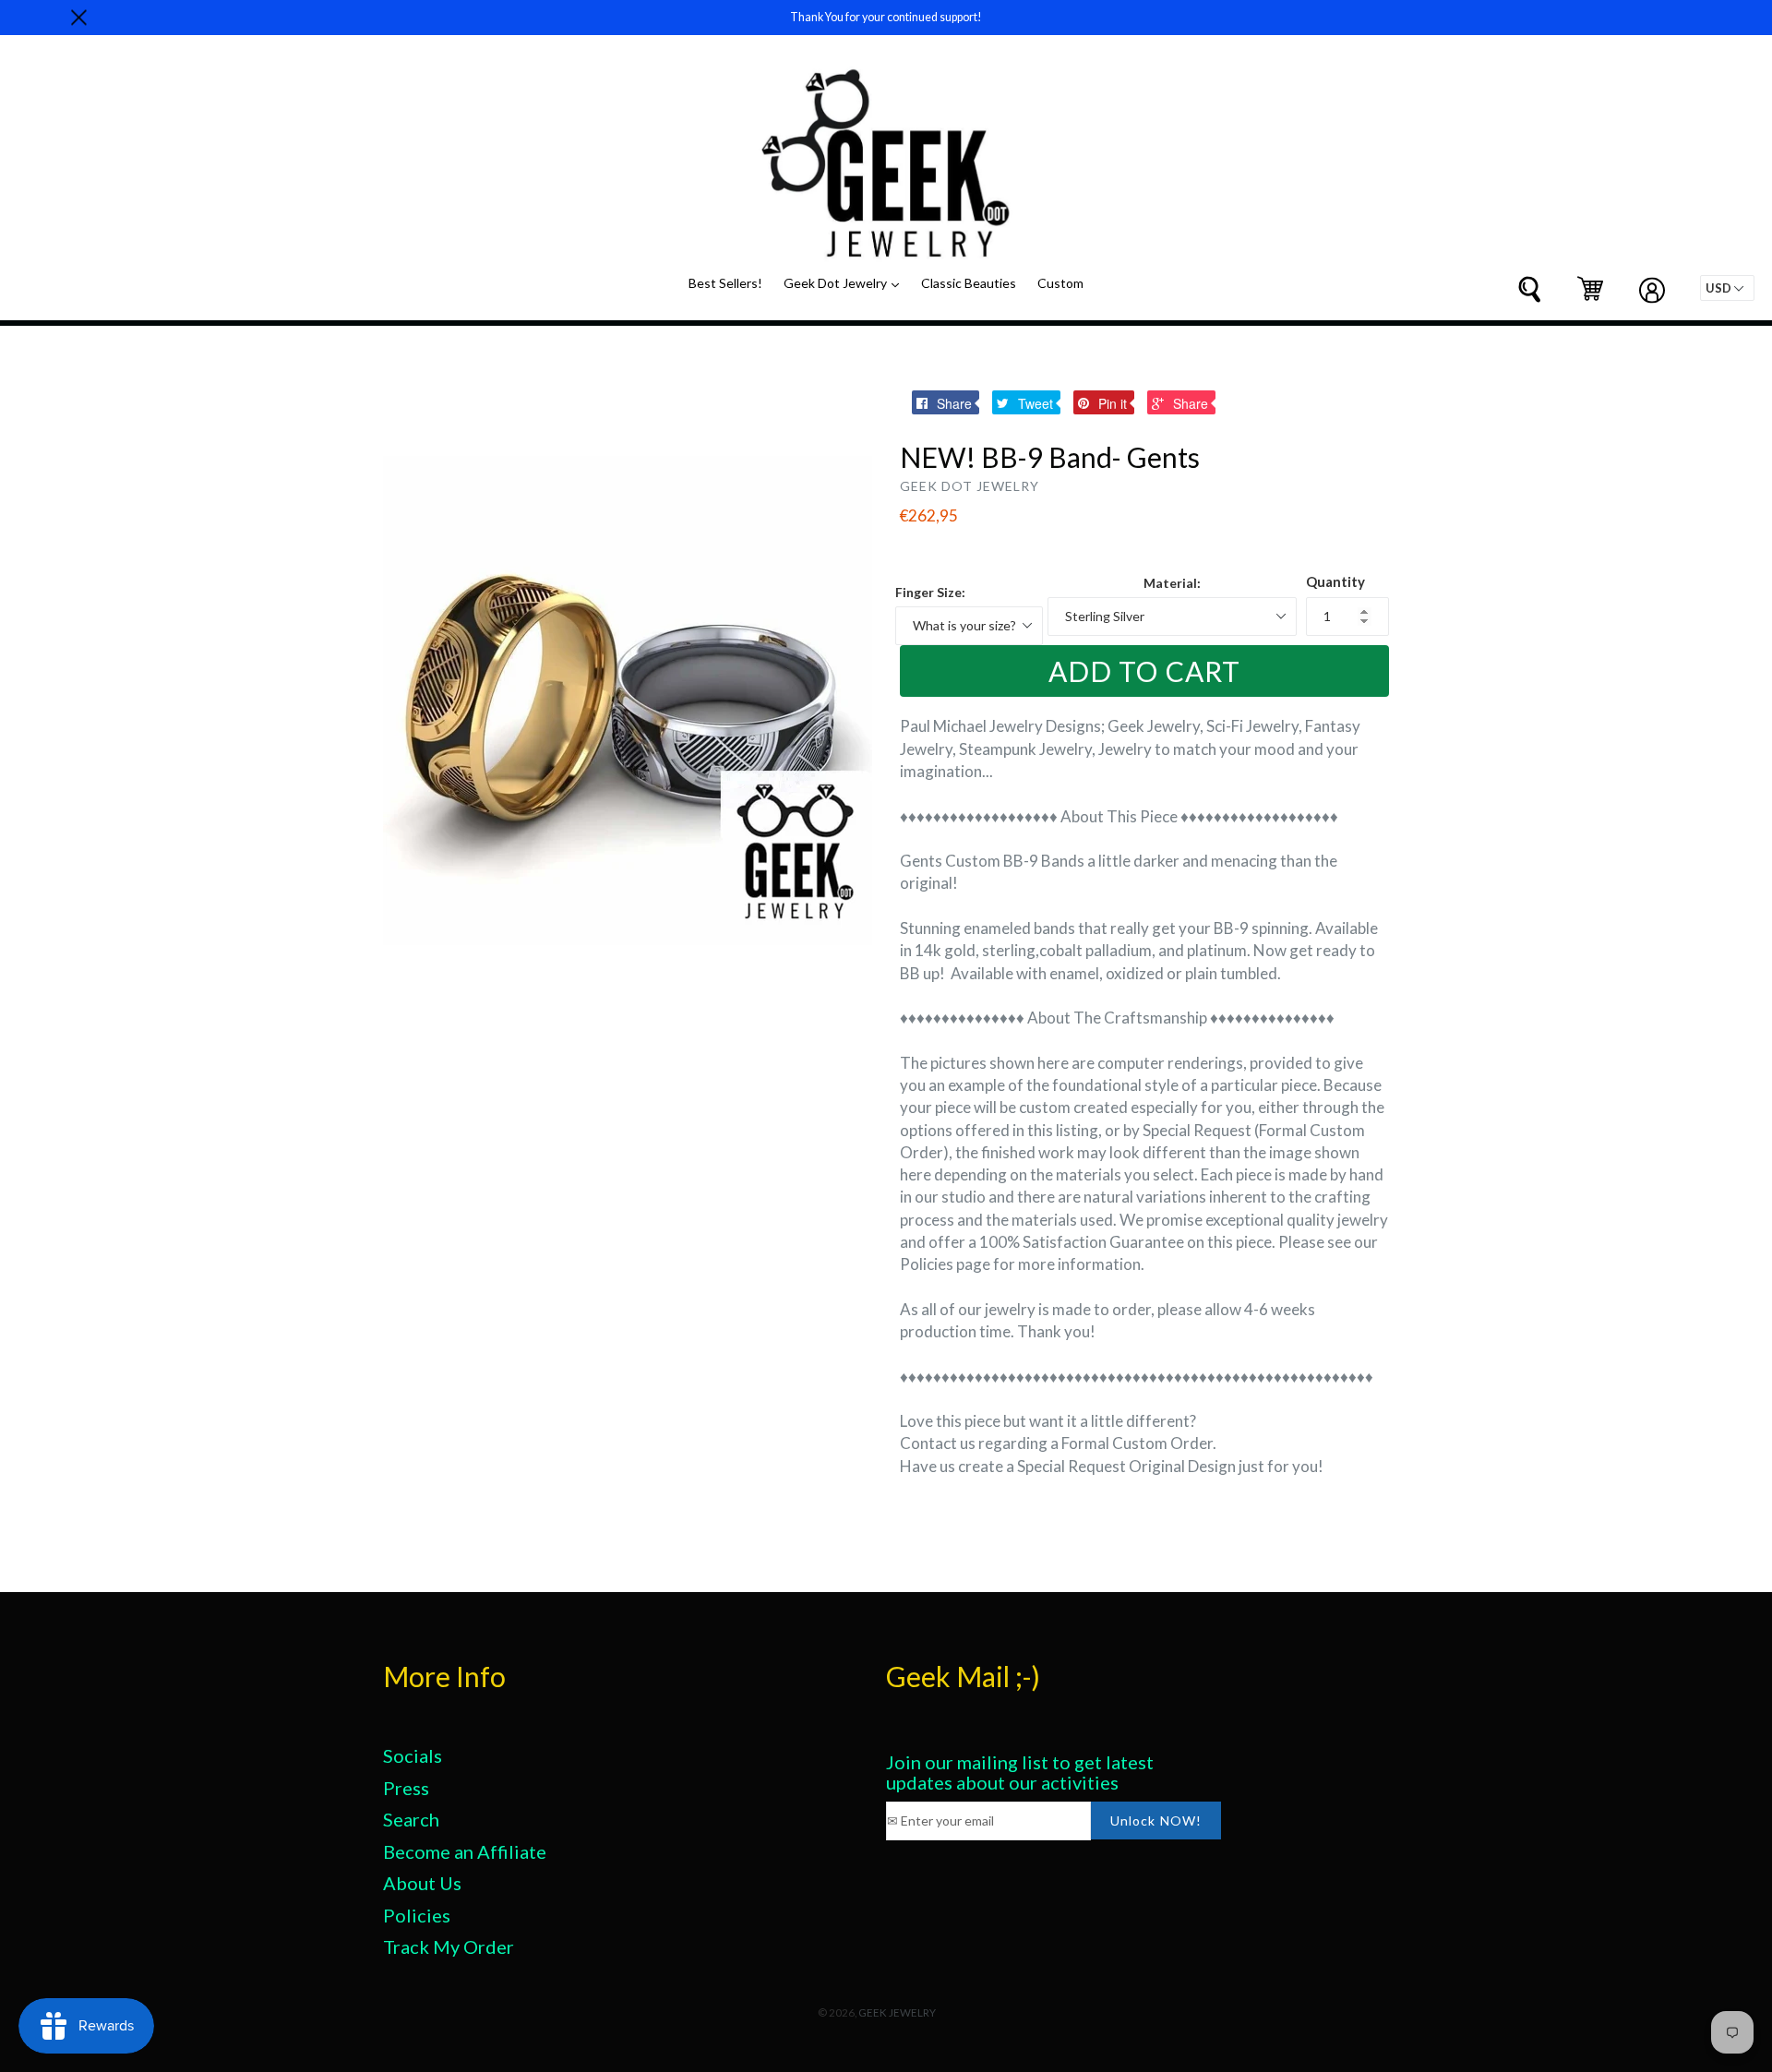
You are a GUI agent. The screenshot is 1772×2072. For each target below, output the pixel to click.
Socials (413, 1755)
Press (406, 1788)
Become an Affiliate (465, 1851)
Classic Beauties (969, 283)
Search (411, 1819)
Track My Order (449, 1946)
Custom (1060, 283)
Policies (417, 1915)
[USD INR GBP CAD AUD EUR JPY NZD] (1727, 288)
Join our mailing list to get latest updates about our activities (1020, 1772)
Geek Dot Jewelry (846, 282)
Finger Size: (930, 592)
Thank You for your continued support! (886, 17)
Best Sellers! (725, 283)
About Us (422, 1883)
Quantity (1335, 581)
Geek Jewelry (897, 2012)
